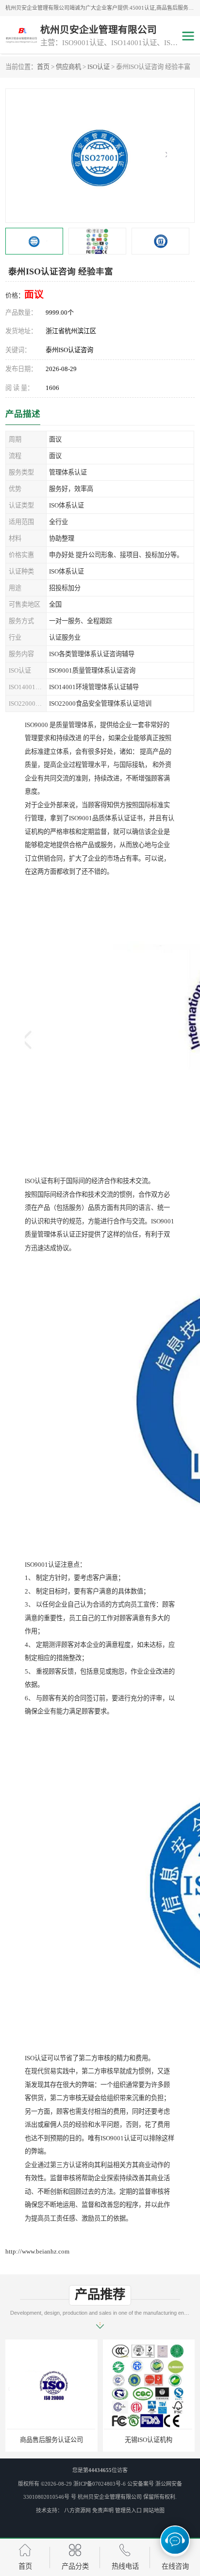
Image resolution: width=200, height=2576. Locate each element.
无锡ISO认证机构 (84, 2440)
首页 (43, 67)
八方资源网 (77, 2510)
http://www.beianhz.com (37, 2251)
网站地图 (154, 2510)
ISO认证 (99, 67)
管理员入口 (128, 2510)
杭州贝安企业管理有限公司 (110, 2497)
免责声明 (103, 2510)
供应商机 (68, 67)
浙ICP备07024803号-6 (100, 2484)
